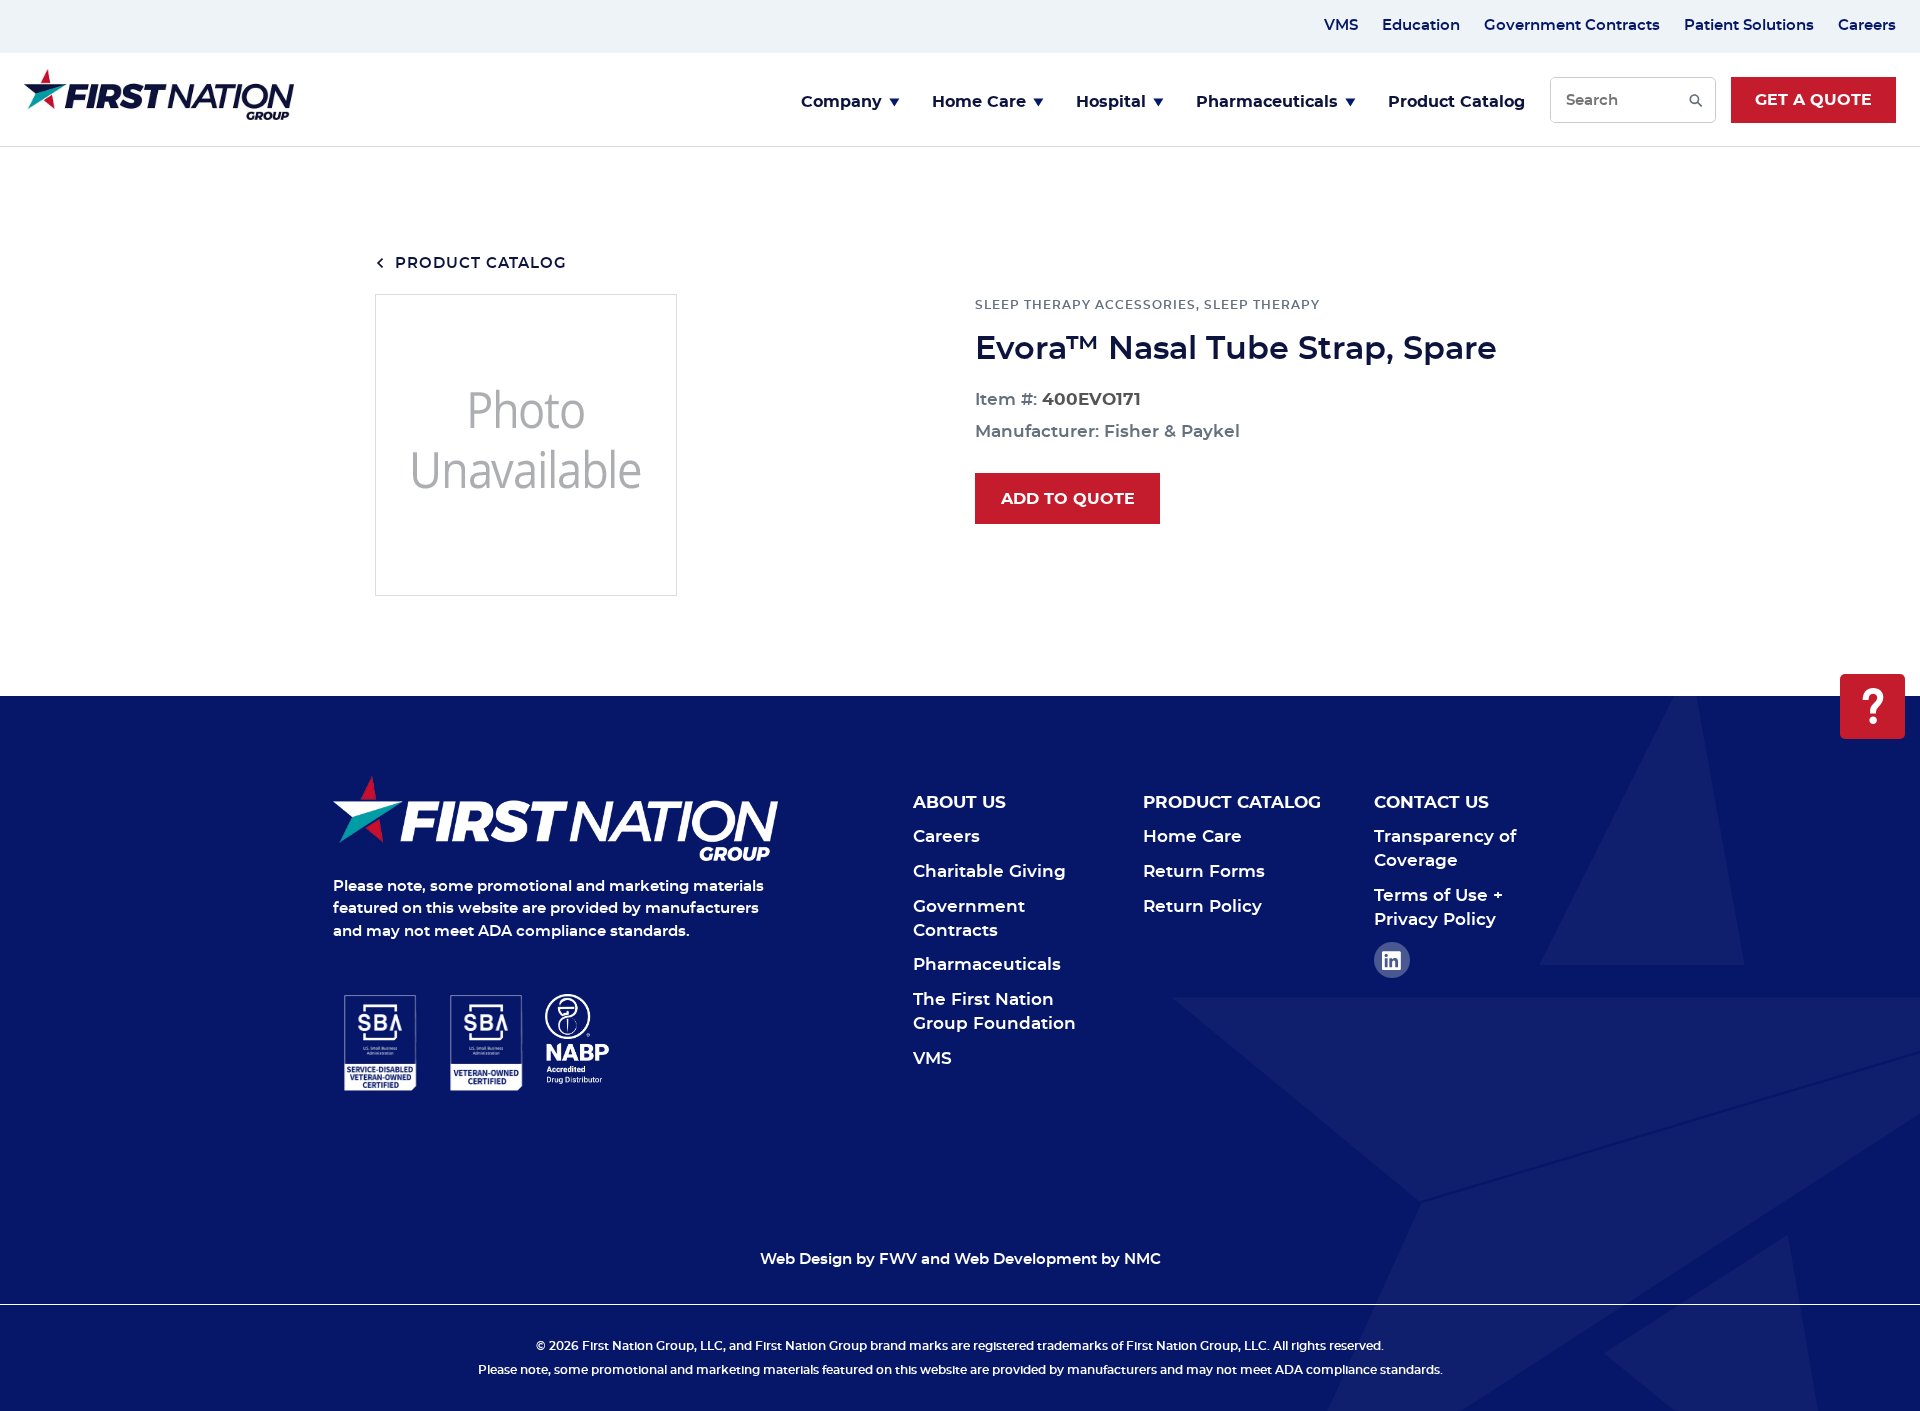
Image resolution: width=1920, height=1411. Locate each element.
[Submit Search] (1695, 100)
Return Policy (1202, 906)
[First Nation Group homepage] (159, 114)
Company (841, 102)
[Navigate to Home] (555, 818)
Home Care (979, 102)
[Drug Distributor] (661, 1039)
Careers (1867, 25)
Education (1421, 25)
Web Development (1025, 1259)
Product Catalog (1456, 102)
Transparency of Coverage (1445, 848)
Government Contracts (1572, 25)
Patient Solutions (1749, 25)
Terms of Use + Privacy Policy (1438, 907)
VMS (1341, 25)
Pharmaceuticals (1267, 102)
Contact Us (1431, 802)
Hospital (1111, 102)
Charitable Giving (989, 871)
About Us (959, 802)
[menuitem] (850, 100)
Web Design (806, 1259)
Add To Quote (1068, 499)
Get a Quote (1813, 100)
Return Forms (1204, 871)
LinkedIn (1392, 960)
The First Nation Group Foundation (994, 1011)
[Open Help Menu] (1872, 706)
